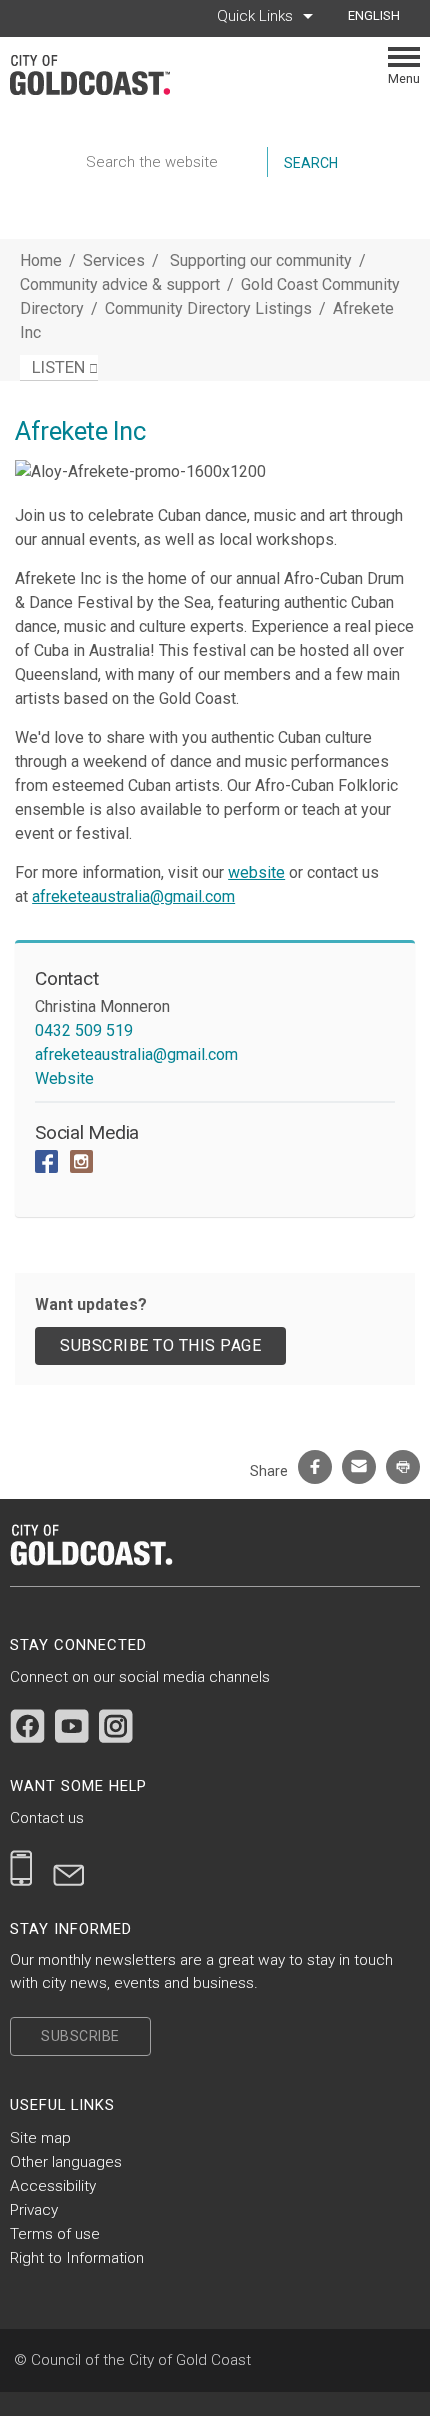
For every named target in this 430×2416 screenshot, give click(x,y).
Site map (40, 2138)
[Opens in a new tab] (27, 1726)
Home (41, 260)
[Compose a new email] (69, 1868)
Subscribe (80, 2036)
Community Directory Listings (210, 308)
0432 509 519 (84, 1030)
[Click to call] (21, 1868)
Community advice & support (122, 284)
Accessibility (53, 2186)
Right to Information (77, 2258)
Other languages (66, 2162)
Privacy (34, 2210)
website (256, 872)
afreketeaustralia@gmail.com (133, 896)
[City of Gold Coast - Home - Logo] (100, 75)
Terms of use (55, 2234)
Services (114, 260)
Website (64, 1078)
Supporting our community (263, 260)
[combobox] (381, 16)
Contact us (47, 1818)
